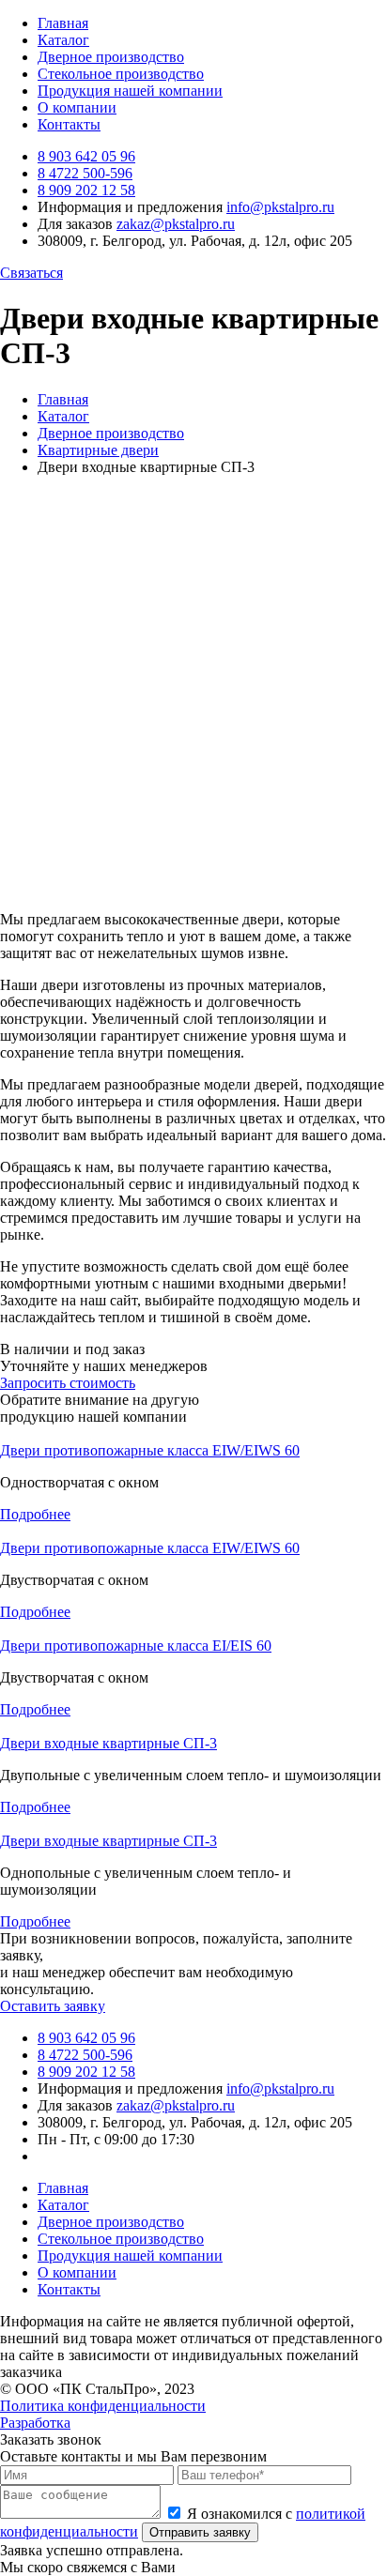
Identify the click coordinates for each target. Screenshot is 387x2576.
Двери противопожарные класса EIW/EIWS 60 (150, 1450)
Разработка (35, 2423)
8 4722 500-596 (85, 173)
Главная (63, 23)
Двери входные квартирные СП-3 (108, 1743)
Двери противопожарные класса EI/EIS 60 (136, 1646)
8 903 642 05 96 (86, 156)
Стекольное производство (121, 74)
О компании (77, 107)
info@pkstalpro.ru (280, 207)
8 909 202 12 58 (86, 190)
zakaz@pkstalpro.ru (176, 224)
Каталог (63, 40)
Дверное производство (111, 57)
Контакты (69, 124)
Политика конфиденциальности (103, 2406)
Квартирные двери (98, 450)
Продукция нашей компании (130, 91)
